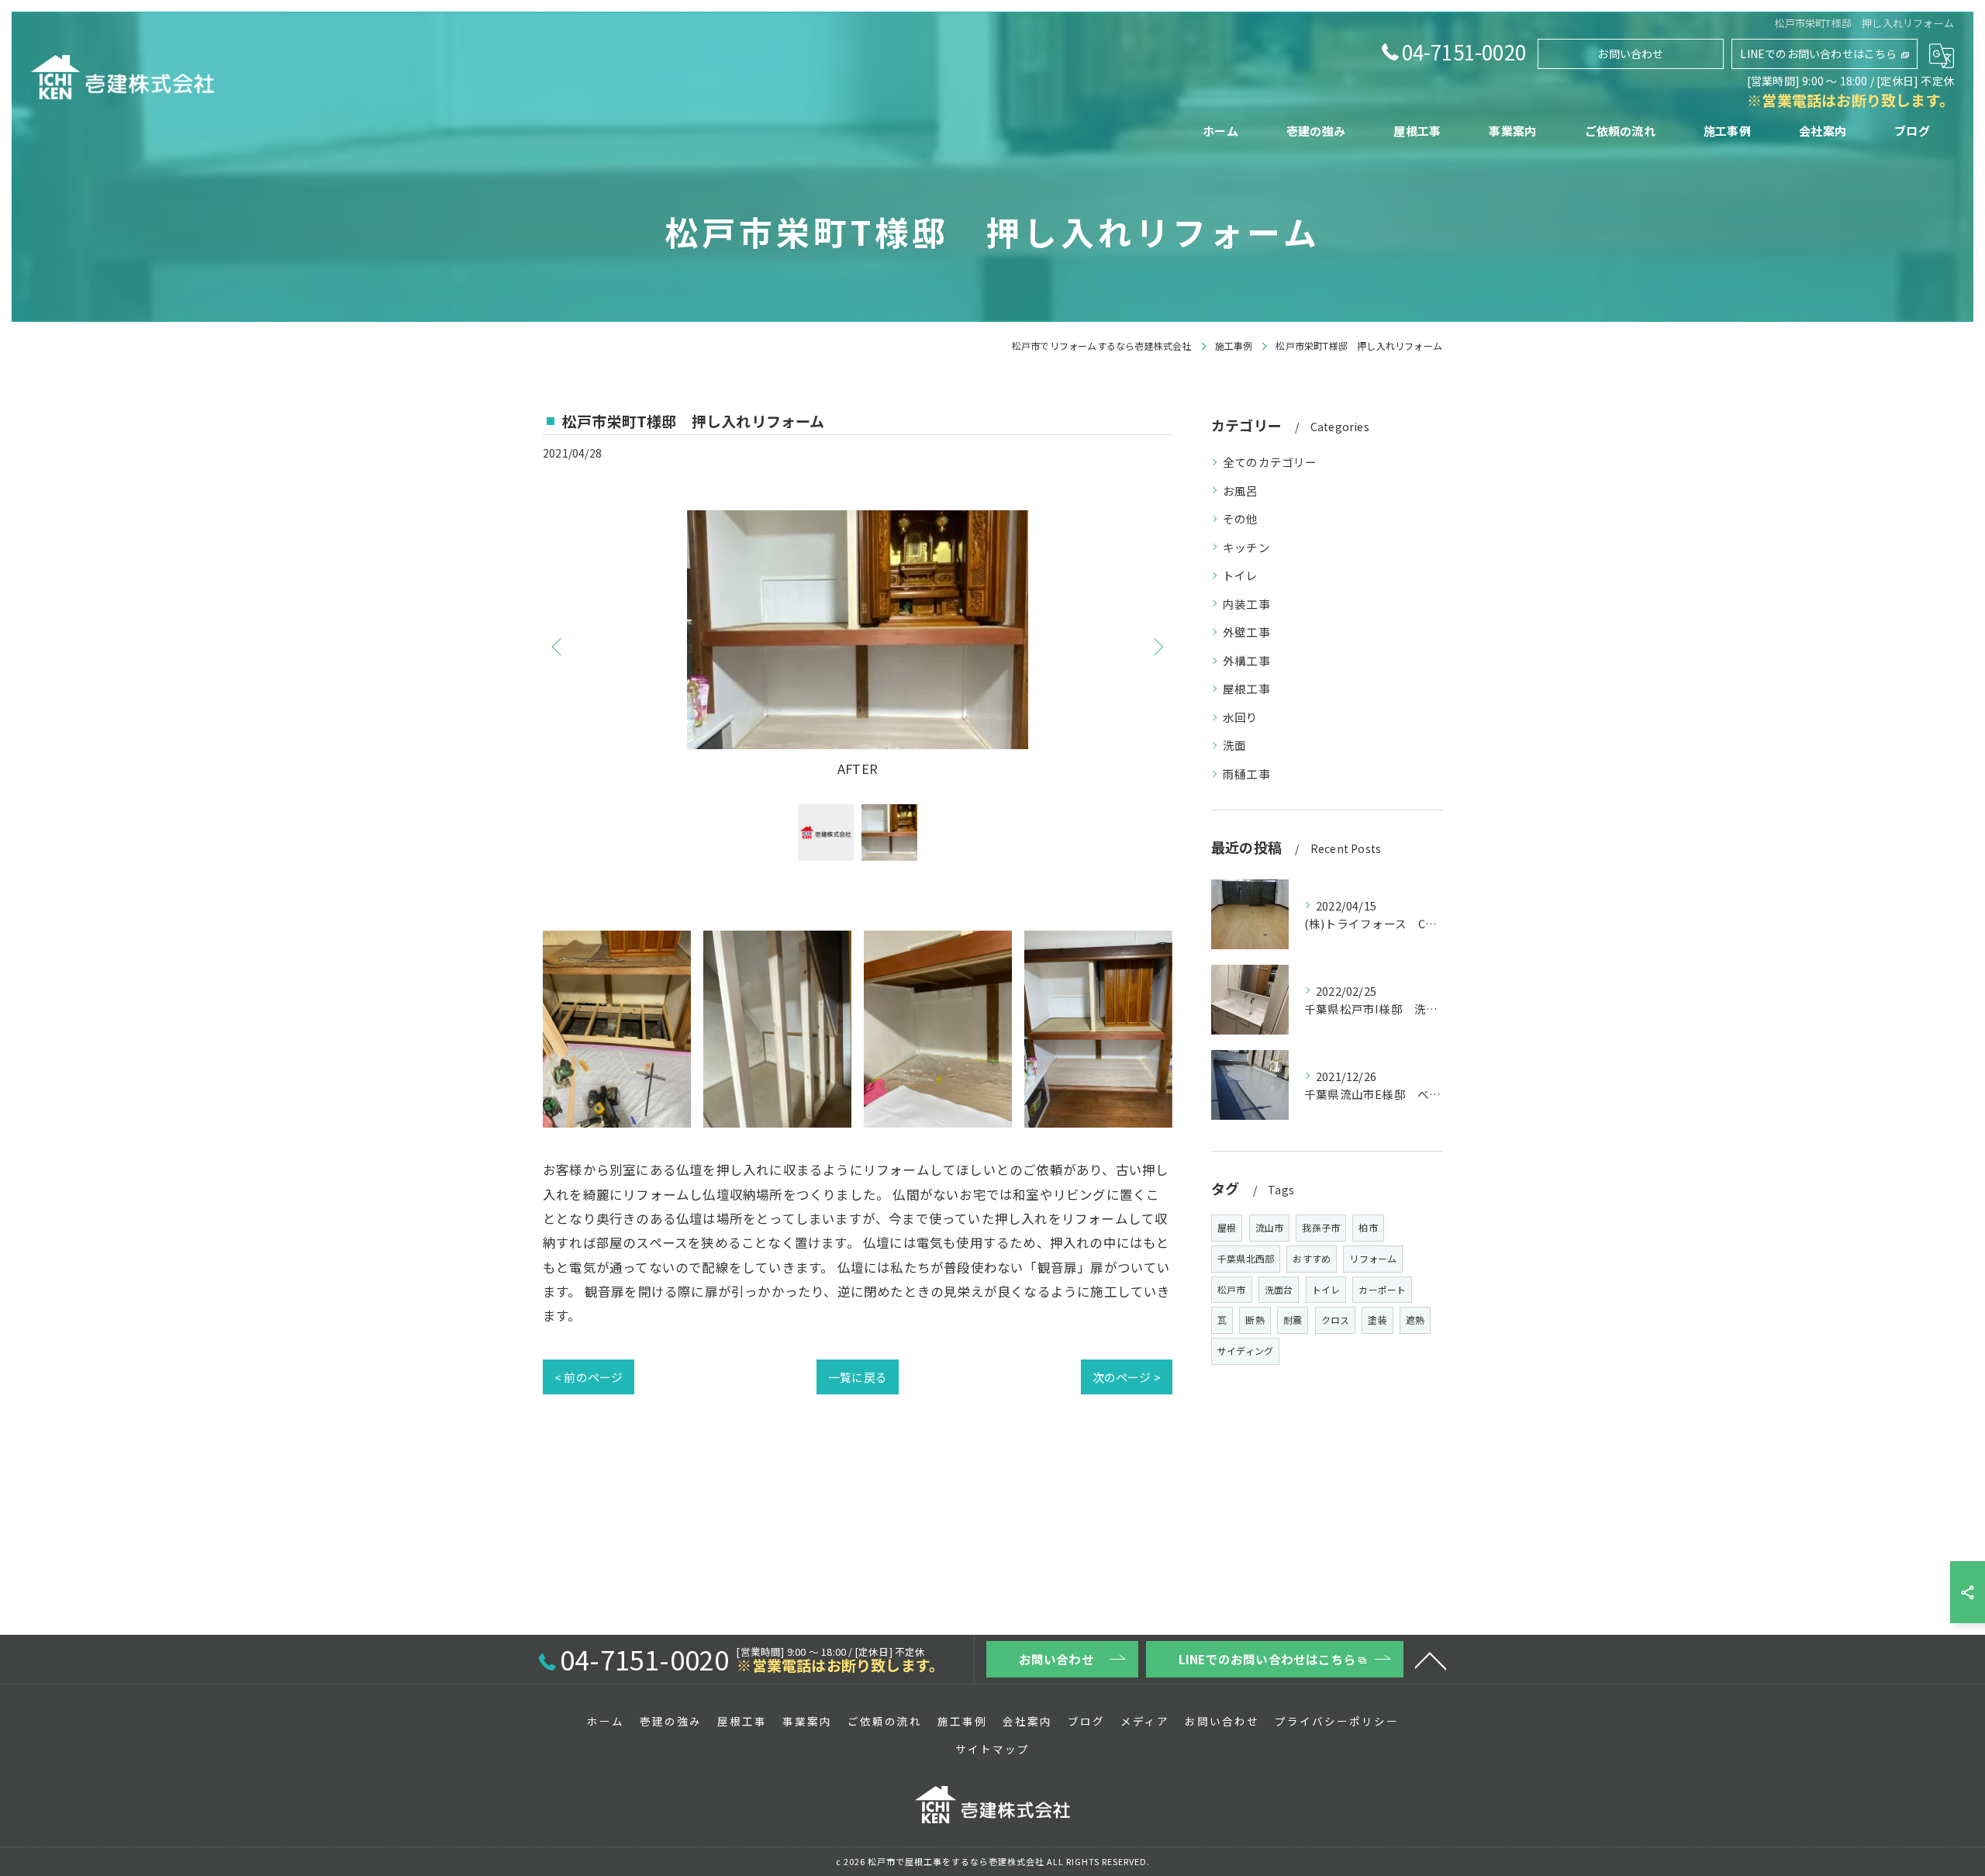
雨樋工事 (1246, 774)
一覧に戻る (858, 1377)
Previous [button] (558, 646)
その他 (1241, 518)
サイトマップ (992, 1749)
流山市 (1270, 1227)
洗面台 (1279, 1289)
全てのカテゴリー (1270, 462)
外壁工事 (1246, 632)
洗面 (1234, 745)
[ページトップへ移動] (1431, 1660)
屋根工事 (1246, 688)
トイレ (1241, 575)
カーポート (1382, 1289)
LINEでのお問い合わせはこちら (1818, 54)
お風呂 (1241, 491)
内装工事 (1246, 604)
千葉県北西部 (1246, 1258)
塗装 (1377, 1320)
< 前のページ (589, 1377)
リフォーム (1373, 1258)
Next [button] (1157, 646)
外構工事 (1246, 660)
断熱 (1255, 1320)
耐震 (1293, 1320)
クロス (1336, 1320)
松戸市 (1232, 1289)
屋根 (1227, 1227)
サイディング (1245, 1351)
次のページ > (1127, 1377)
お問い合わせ (1630, 54)
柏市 (1368, 1227)
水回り (1241, 717)
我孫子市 (1321, 1227)
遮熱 (1415, 1320)
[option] (858, 646)
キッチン (1246, 547)
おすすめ (1312, 1258)
